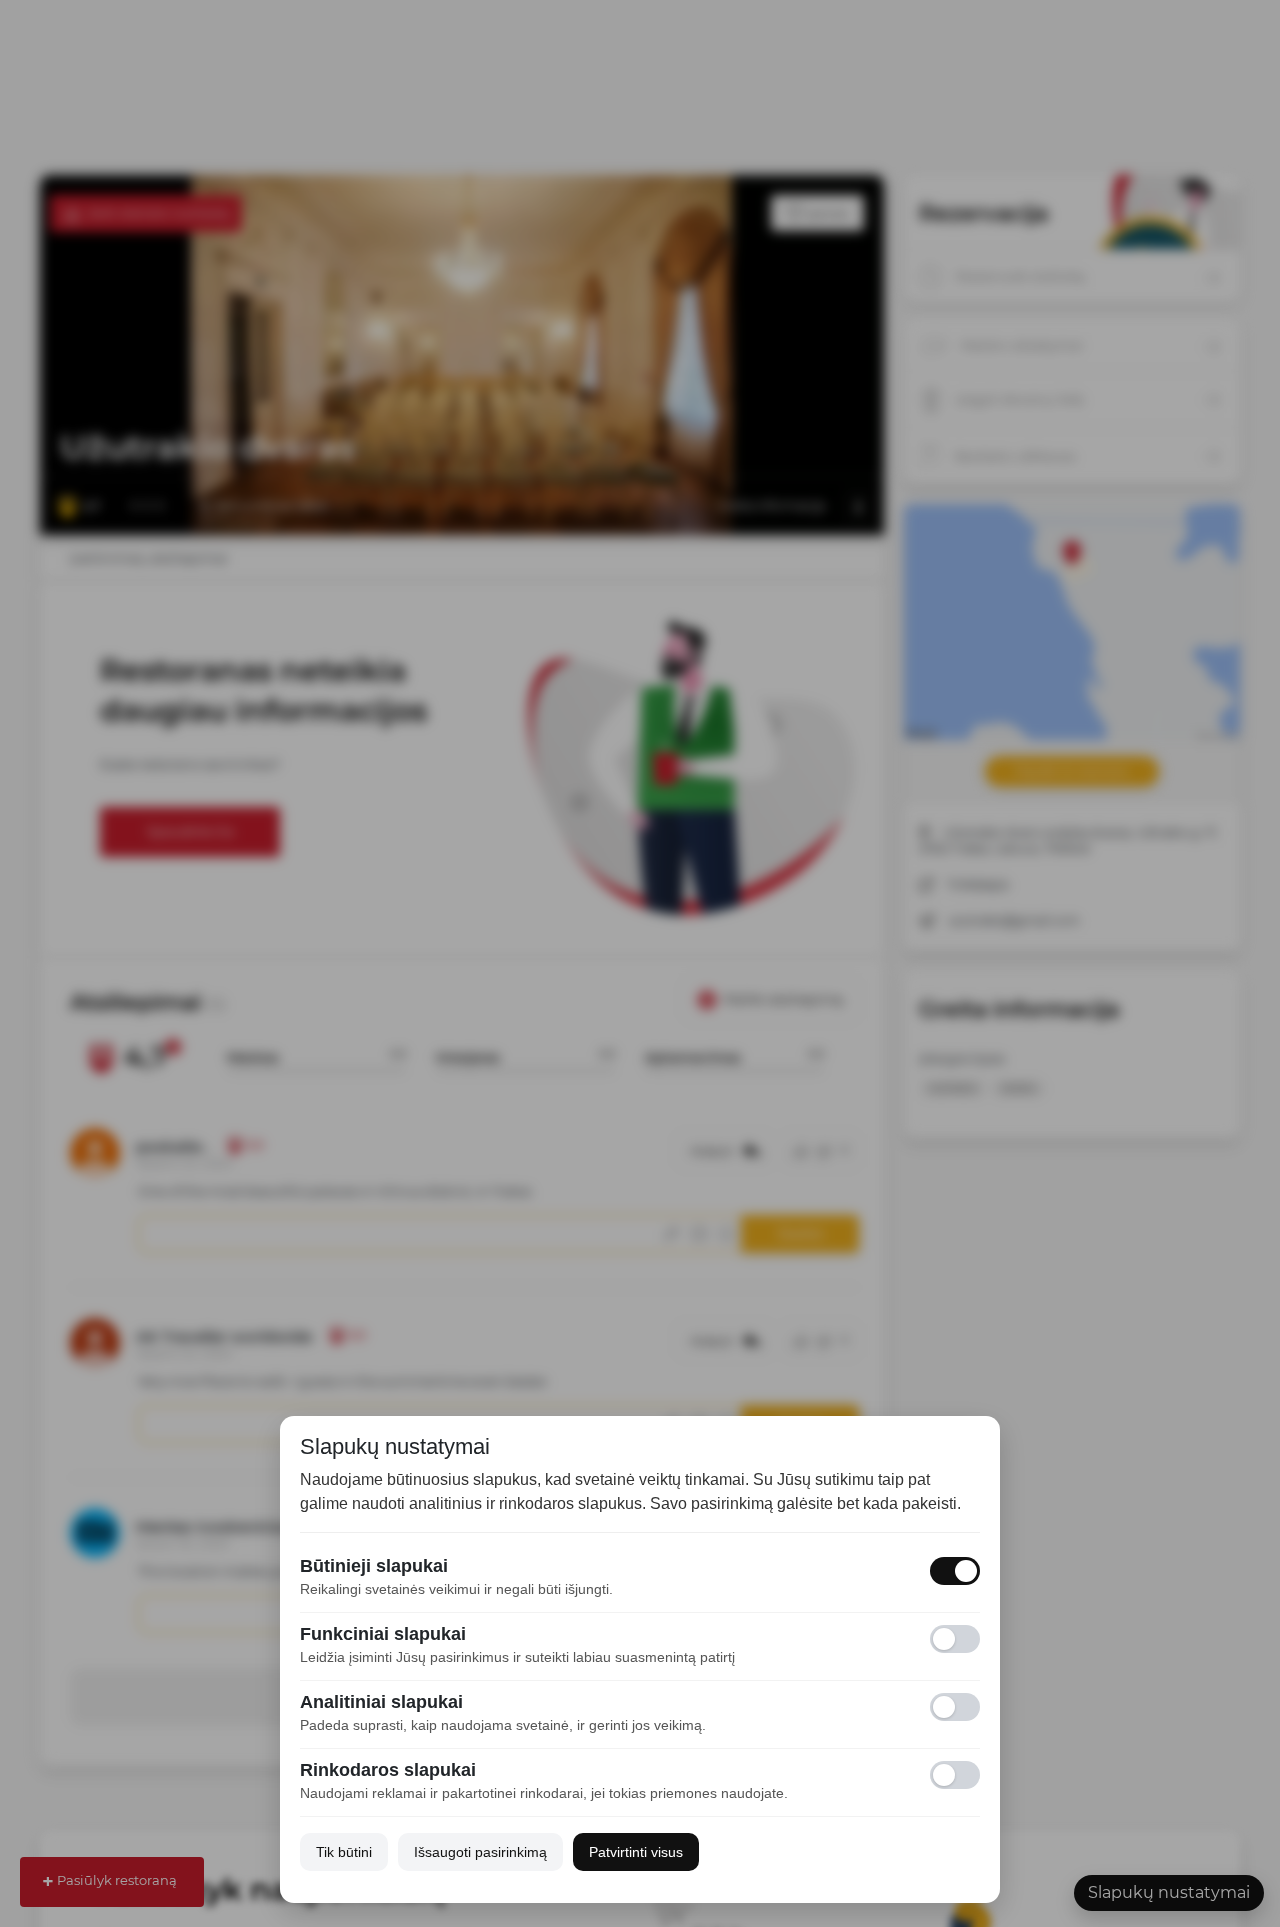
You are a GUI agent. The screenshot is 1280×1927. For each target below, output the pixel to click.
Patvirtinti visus (636, 1852)
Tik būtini (344, 1852)
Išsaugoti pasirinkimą (480, 1852)
